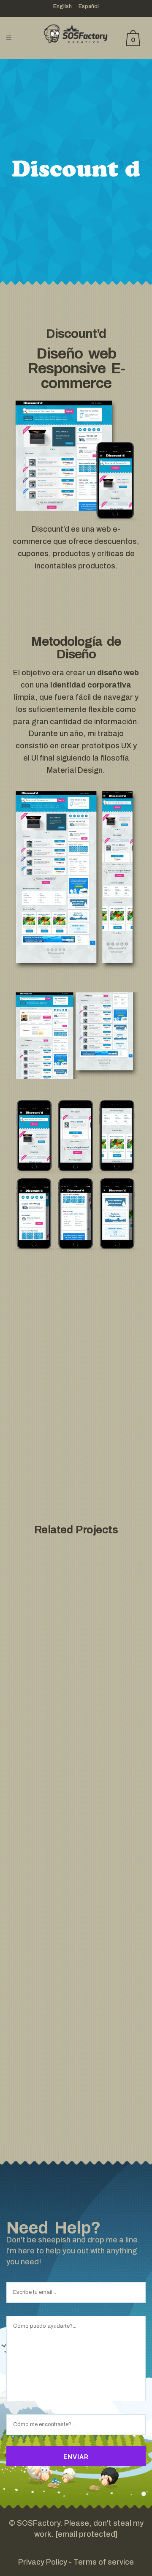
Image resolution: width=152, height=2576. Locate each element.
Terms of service (104, 2562)
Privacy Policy (43, 2562)
